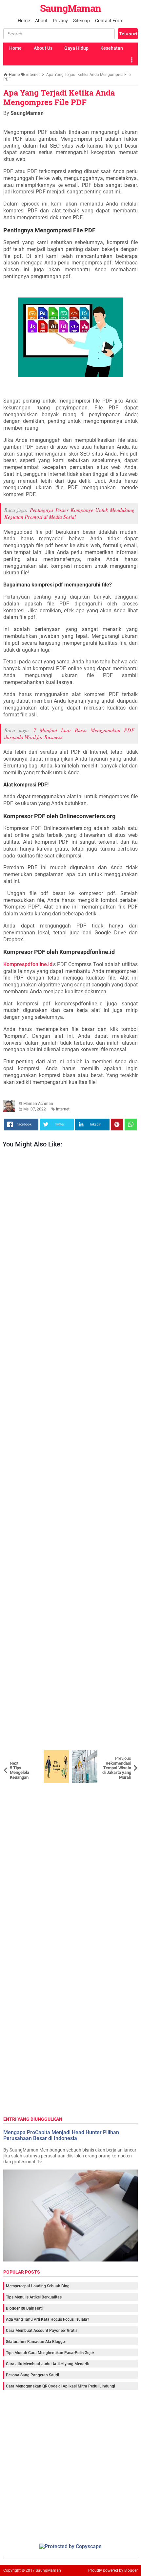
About (41, 21)
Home (24, 21)
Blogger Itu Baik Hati (24, 2308)
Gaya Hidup (76, 48)
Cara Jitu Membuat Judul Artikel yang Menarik (47, 2364)
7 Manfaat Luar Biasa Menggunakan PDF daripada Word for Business (69, 733)
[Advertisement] (70, 1451)
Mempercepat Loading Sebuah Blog (38, 2286)
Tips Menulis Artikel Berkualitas (34, 2297)
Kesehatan (112, 48)
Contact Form (109, 21)
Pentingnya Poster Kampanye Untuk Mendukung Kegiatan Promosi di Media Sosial (69, 513)
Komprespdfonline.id (28, 964)
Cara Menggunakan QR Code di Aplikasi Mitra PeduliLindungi (60, 2386)
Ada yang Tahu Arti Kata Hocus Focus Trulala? (48, 2319)
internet (63, 1109)
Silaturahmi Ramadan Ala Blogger (36, 2342)
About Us (43, 48)
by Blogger (128, 2570)
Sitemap (81, 21)
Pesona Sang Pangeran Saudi (32, 2375)
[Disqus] (70, 1865)
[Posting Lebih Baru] (13, 1755)
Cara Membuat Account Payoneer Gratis (42, 2331)
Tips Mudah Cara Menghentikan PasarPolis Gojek (50, 2353)
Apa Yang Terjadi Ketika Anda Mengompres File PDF (59, 97)
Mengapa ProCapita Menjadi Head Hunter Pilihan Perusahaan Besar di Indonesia (61, 2135)
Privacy (60, 21)
